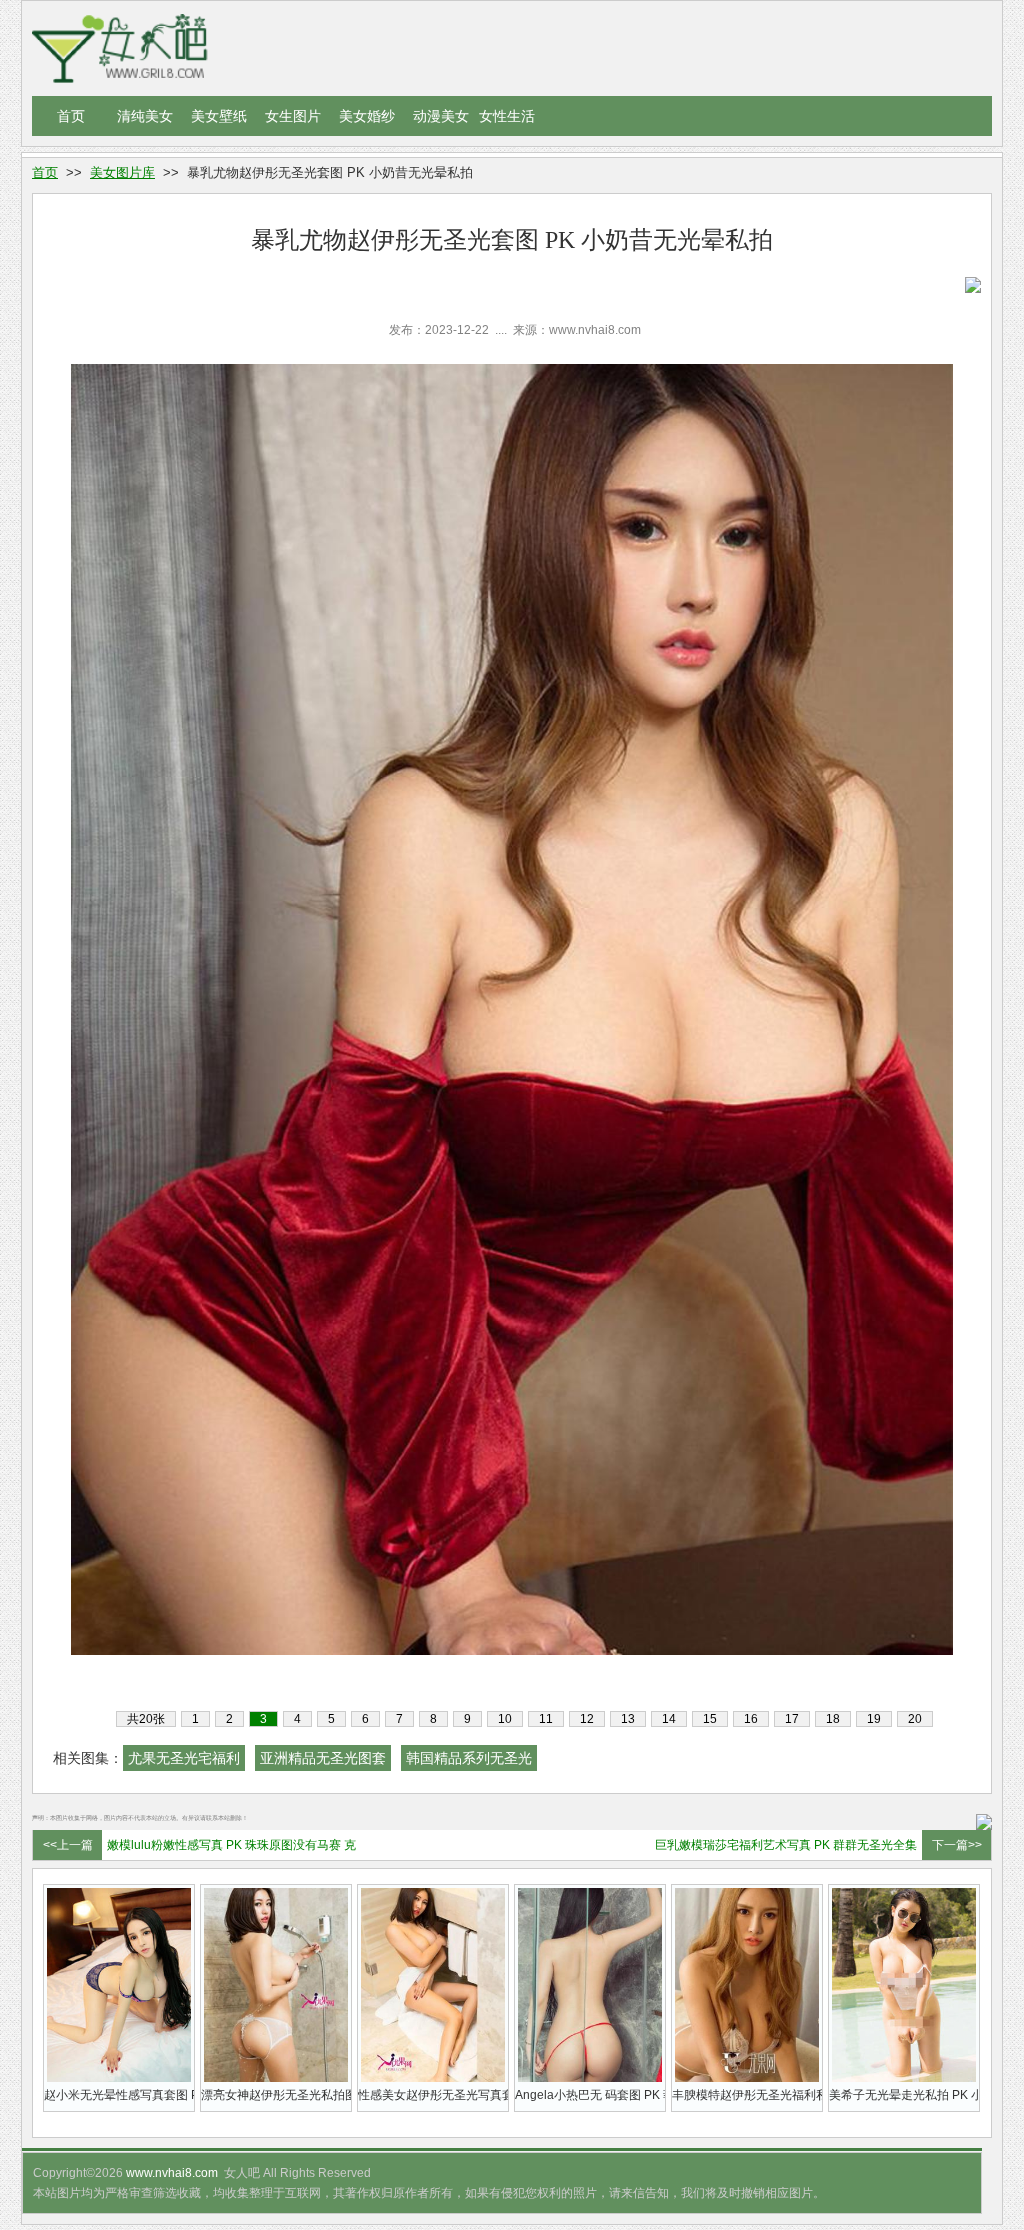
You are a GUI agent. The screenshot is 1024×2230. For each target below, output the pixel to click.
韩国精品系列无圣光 (469, 1758)
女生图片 (293, 116)
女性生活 (507, 116)
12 (587, 1719)
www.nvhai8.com (172, 2173)
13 (628, 1719)
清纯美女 (145, 116)
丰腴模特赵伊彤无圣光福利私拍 (747, 2095)
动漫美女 (441, 116)
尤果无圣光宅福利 (184, 1758)
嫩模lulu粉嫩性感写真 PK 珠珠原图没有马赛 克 (231, 1845)
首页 (71, 116)
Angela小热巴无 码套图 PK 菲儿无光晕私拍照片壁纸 (590, 2095)
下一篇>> (957, 1845)
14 (669, 1719)
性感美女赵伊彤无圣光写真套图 (433, 2095)
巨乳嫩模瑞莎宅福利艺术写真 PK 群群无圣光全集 (786, 1845)
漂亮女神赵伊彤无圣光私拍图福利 (276, 2095)
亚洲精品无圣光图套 (323, 1758)
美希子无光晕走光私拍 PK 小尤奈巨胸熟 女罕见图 (904, 2095)
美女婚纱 (367, 116)
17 (792, 1719)
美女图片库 (122, 172)
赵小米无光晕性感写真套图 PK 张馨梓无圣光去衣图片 (119, 2095)
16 (751, 1719)
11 (546, 1719)
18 (833, 1719)
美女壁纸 (219, 116)
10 (505, 1719)
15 (710, 1719)
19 (874, 1719)
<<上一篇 (68, 1845)
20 (915, 1719)
